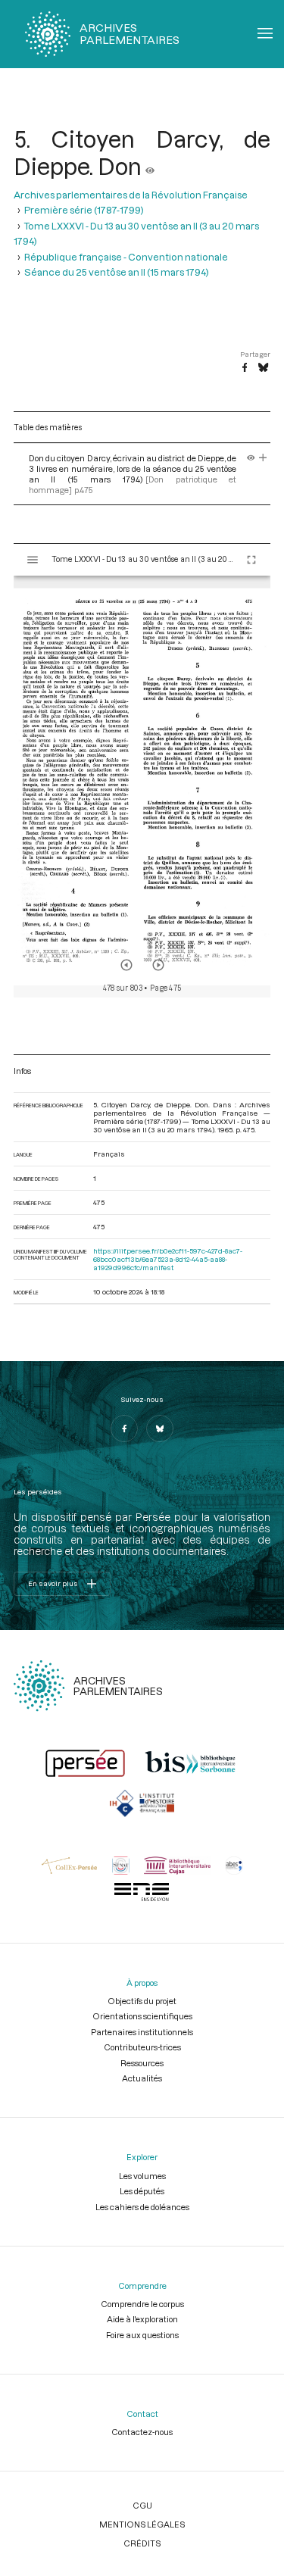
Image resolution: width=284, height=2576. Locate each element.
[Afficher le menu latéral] (33, 560)
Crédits (142, 2543)
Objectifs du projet (142, 2001)
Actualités (142, 2078)
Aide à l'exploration (142, 2319)
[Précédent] (126, 965)
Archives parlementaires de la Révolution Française (131, 195)
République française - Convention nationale (126, 257)
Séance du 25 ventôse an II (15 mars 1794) (117, 272)
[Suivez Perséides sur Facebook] (124, 1429)
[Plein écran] (251, 560)
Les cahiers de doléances (142, 2207)
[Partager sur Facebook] (245, 368)
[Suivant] (158, 965)
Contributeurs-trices (142, 2047)
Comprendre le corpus (142, 2304)
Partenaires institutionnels (142, 2032)
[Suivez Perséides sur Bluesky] (160, 1429)
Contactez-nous (142, 2432)
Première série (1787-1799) (84, 210)
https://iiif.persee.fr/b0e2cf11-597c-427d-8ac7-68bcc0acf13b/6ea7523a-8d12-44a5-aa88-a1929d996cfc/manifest (168, 1259)
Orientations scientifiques (142, 2016)
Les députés (142, 2191)
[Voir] (150, 166)
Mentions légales (142, 2524)
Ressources (142, 2063)
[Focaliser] (263, 458)
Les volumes (142, 2176)
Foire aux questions (142, 2335)
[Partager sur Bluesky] (263, 368)
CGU (142, 2505)
